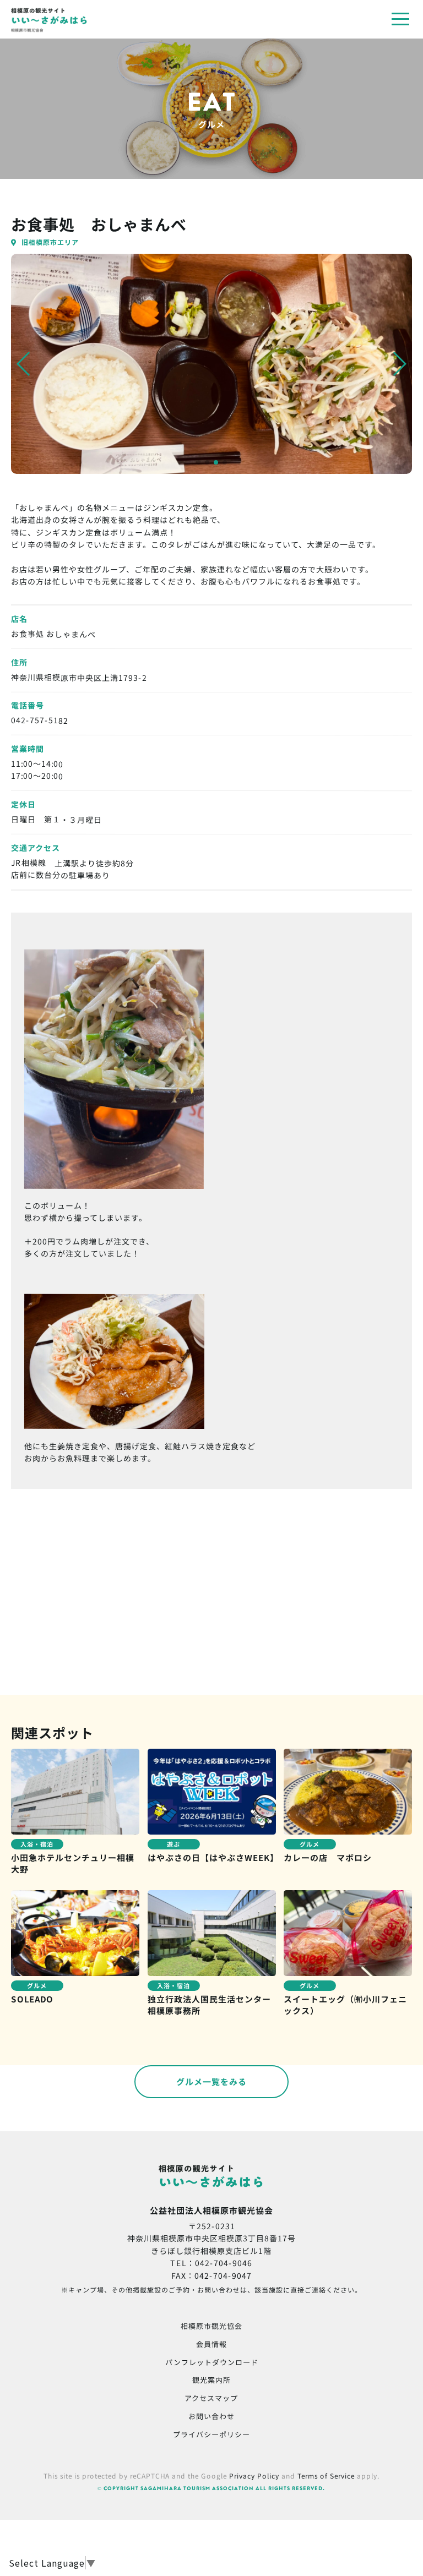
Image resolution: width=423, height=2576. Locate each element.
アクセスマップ (211, 2398)
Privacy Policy (254, 2476)
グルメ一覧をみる (211, 2081)
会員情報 (211, 2343)
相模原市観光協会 (211, 2326)
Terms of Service (326, 2476)
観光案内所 (211, 2380)
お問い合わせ (211, 2416)
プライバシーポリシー (211, 2434)
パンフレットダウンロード (212, 2362)
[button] (24, 364)
